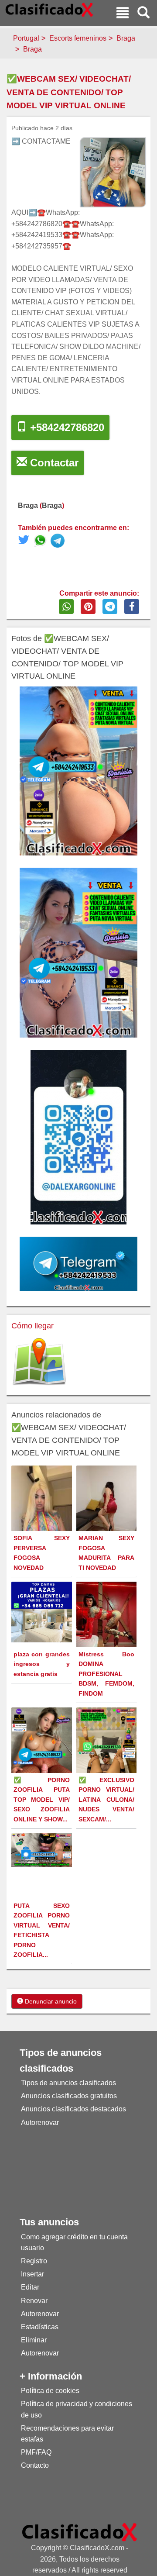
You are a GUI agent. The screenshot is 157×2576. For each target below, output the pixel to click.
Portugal (26, 38)
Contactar (53, 463)
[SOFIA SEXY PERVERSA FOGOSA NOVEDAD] (43, 1519)
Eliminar (34, 2340)
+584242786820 (66, 427)
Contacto (35, 2465)
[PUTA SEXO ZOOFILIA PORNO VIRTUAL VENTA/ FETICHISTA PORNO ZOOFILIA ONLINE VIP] (43, 1850)
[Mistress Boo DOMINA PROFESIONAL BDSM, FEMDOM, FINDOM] (108, 1622)
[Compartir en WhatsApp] (66, 607)
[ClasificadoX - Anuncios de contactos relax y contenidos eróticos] (80, 2532)
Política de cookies (50, 2391)
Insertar (32, 2274)
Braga (126, 38)
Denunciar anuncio (50, 2001)
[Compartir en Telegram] (110, 607)
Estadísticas (40, 2327)
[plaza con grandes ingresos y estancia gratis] (43, 1611)
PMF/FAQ (36, 2452)
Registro (34, 2261)
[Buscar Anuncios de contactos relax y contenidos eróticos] (143, 14)
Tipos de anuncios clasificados (68, 2083)
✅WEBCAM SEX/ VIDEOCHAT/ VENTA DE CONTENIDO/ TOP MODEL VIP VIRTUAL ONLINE (69, 92)
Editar (30, 2287)
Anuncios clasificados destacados (73, 2109)
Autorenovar (40, 2123)
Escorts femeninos (78, 38)
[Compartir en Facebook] (132, 607)
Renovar (34, 2301)
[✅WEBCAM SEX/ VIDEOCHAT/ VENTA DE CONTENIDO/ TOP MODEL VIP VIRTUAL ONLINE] (42, 542)
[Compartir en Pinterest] (88, 607)
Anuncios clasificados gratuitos (69, 2096)
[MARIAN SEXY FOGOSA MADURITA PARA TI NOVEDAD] (108, 1502)
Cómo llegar (32, 1326)
